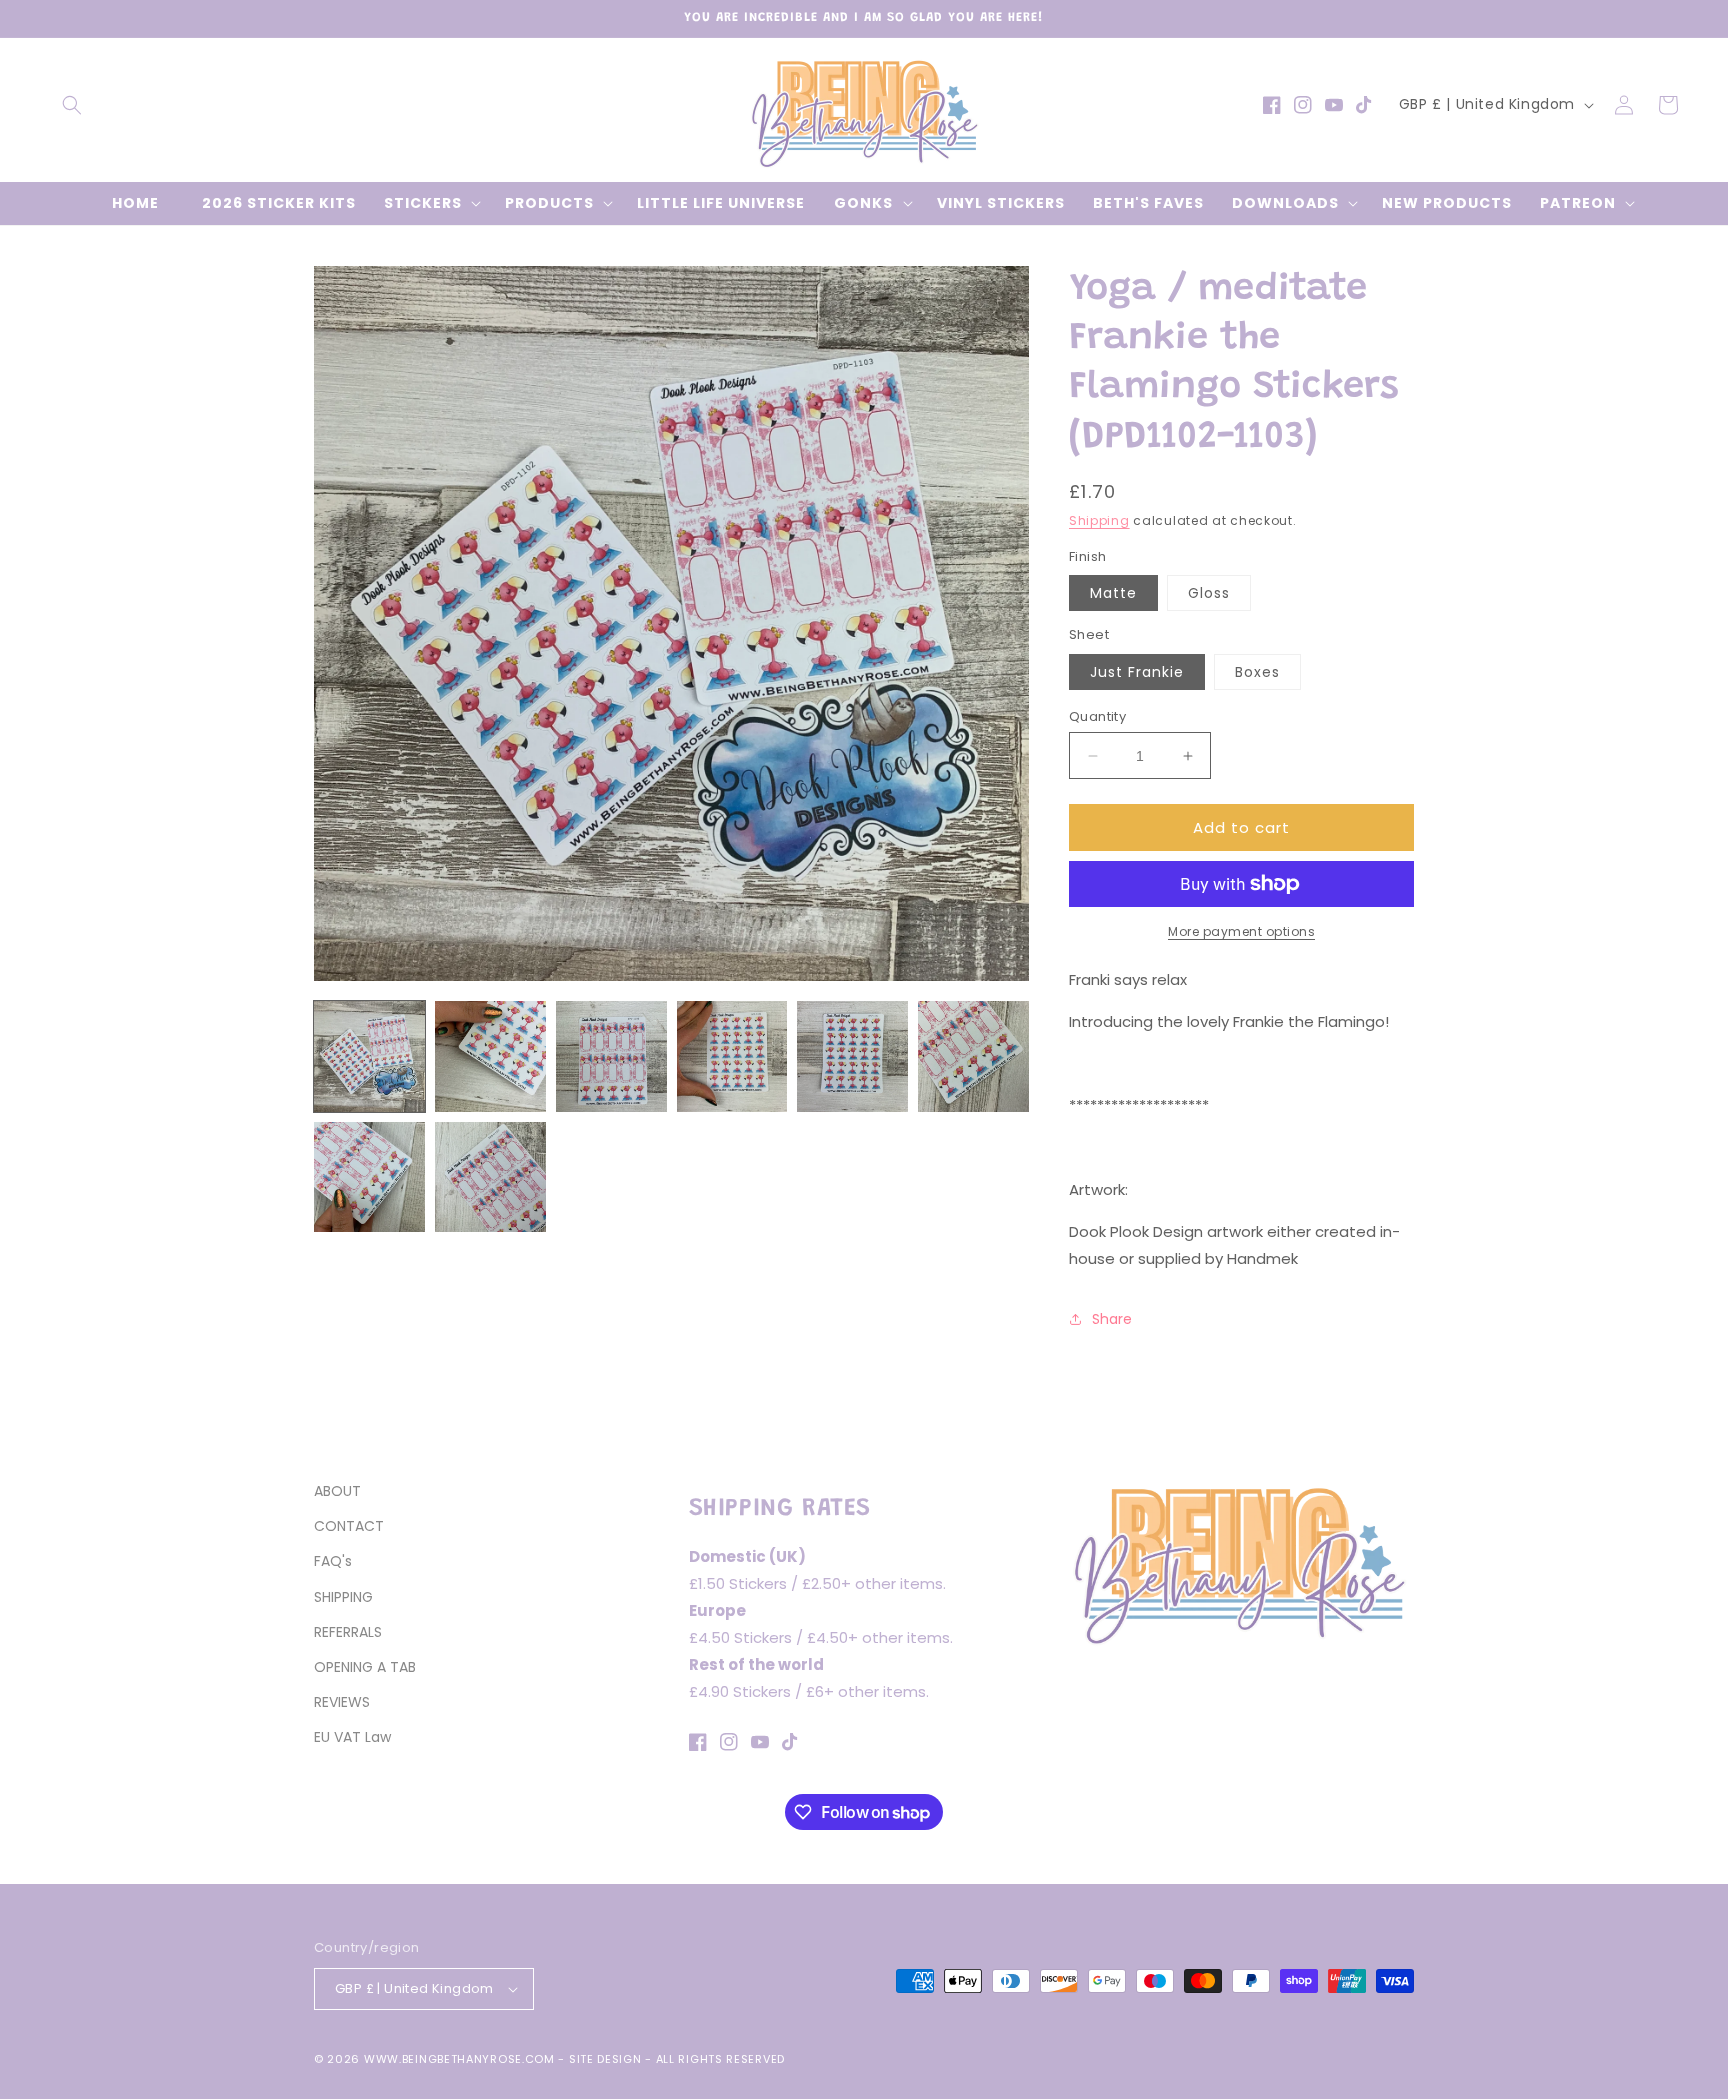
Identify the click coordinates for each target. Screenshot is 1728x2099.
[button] (72, 105)
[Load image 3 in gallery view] (611, 1056)
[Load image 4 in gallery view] (732, 1056)
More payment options (1241, 931)
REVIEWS (342, 1702)
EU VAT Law (352, 1737)
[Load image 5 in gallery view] (852, 1056)
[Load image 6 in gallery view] (973, 1056)
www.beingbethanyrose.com (459, 2059)
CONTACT (349, 1526)
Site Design (605, 2059)
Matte (1113, 593)
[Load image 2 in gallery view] (490, 1056)
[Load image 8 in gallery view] (490, 1177)
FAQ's (333, 1561)
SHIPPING (343, 1597)
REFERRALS (348, 1632)
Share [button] (1112, 1319)
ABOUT (337, 1491)
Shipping (1099, 520)
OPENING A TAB (365, 1667)
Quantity (1097, 716)
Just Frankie (1137, 672)
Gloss (1209, 593)
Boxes (1257, 672)
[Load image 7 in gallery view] (369, 1177)
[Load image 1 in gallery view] (369, 1056)
